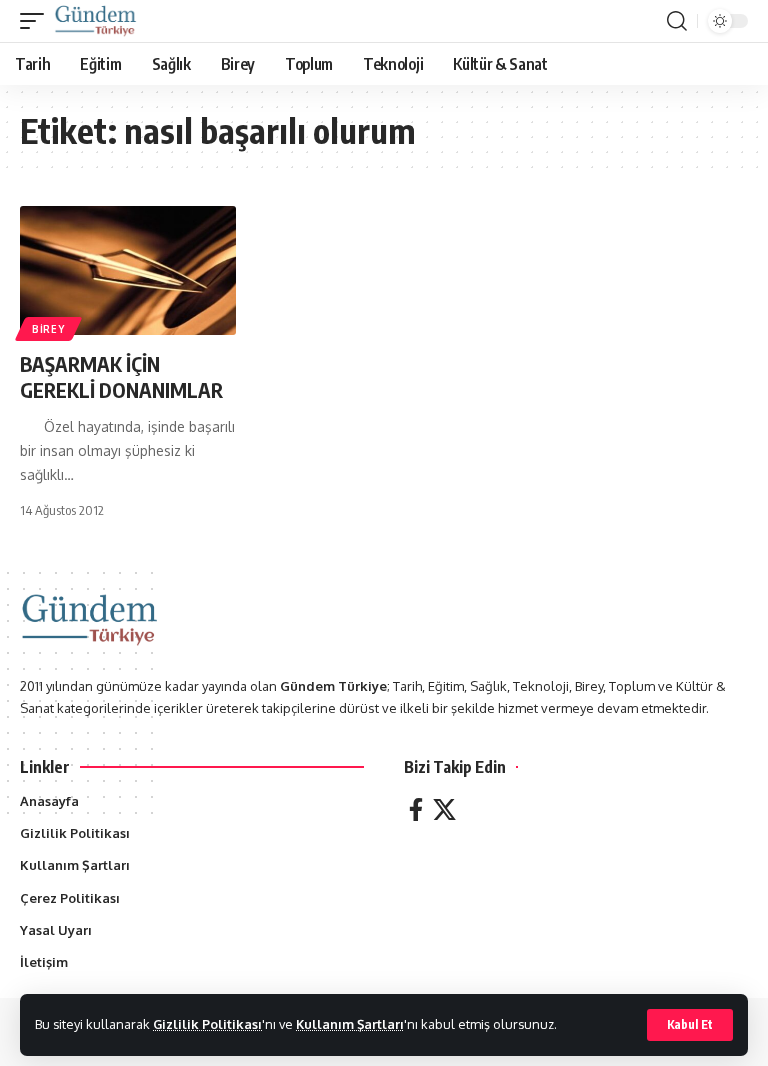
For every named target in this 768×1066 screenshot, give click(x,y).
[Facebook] (416, 809)
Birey (48, 329)
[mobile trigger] (37, 21)
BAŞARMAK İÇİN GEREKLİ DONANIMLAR (121, 376)
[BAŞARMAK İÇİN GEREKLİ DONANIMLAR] (128, 271)
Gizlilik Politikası (207, 1024)
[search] (677, 21)
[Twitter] (444, 809)
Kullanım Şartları (350, 1024)
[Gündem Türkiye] (95, 21)
